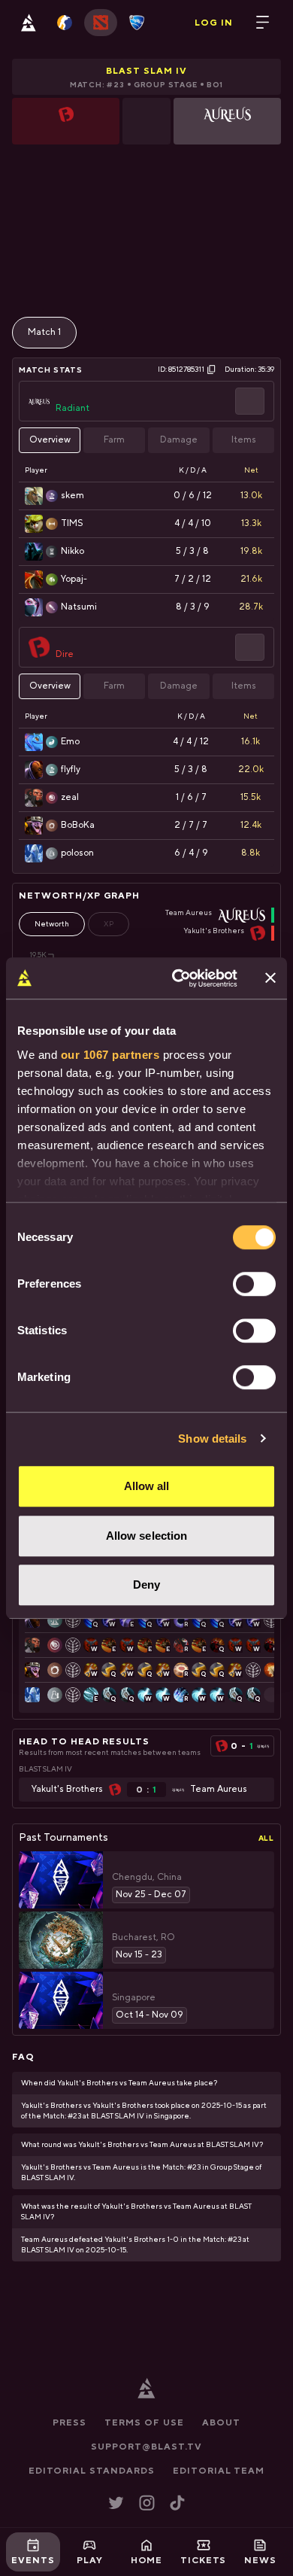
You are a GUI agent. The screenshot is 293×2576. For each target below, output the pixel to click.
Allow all (147, 1486)
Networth (52, 924)
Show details (212, 1439)
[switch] (254, 1284)
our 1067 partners (110, 1055)
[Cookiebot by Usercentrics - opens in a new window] (178, 978)
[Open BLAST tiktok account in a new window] (177, 2503)
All (266, 1838)
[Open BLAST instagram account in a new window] (147, 2503)
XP (109, 924)
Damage (179, 440)
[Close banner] (270, 978)
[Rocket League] (137, 23)
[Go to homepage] (29, 23)
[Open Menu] (263, 23)
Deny (146, 1585)
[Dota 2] (101, 23)
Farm (114, 440)
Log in (214, 23)
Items (244, 440)
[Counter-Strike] (65, 23)
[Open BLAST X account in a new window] (116, 2503)
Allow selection (147, 1536)
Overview (50, 440)
